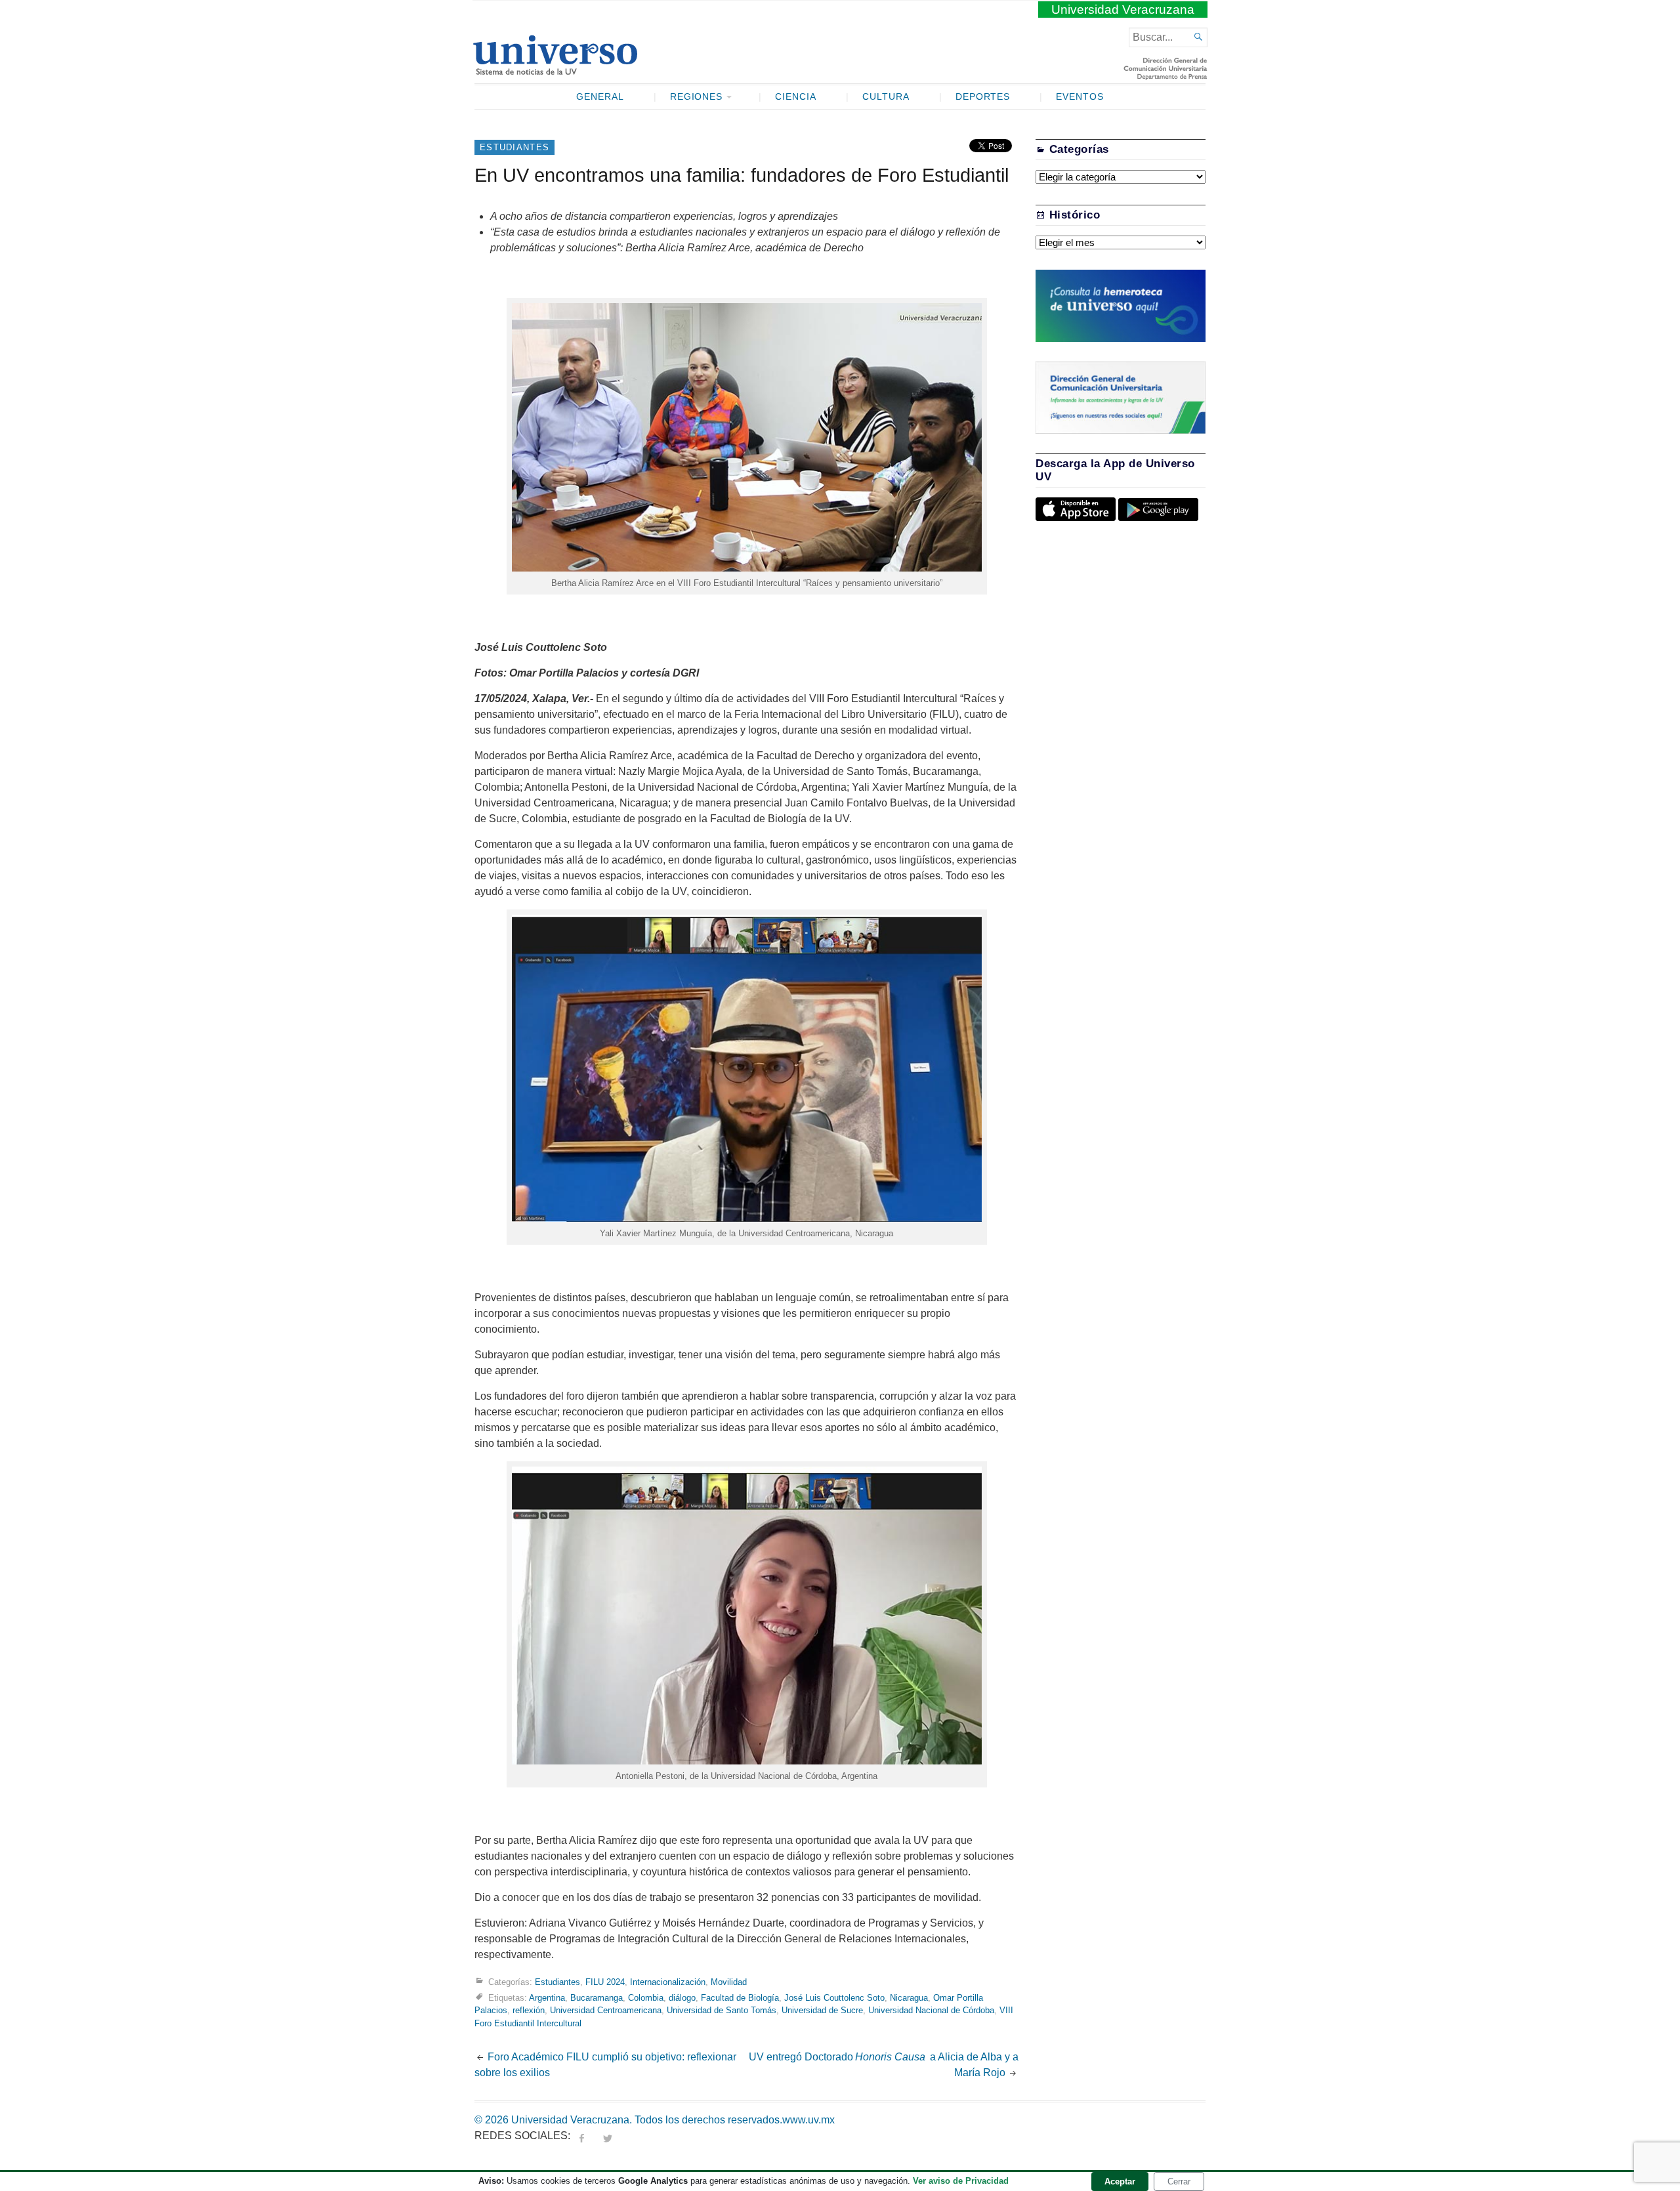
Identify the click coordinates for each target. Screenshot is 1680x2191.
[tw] (608, 2136)
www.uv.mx (808, 2120)
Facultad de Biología (740, 1998)
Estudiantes (514, 147)
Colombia (646, 1998)
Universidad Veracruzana (1123, 10)
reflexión (529, 2010)
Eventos (1080, 97)
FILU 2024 (605, 1982)
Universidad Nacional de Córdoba (931, 2010)
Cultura (886, 97)
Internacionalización (668, 1982)
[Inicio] (555, 70)
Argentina (547, 1998)
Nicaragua (909, 1998)
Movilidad (729, 1982)
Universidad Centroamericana (606, 2010)
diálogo (682, 1998)
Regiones (697, 97)
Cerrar (1179, 2181)
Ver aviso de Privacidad (961, 2181)
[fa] (581, 2136)
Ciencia (796, 97)
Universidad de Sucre (822, 2010)
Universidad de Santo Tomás (722, 2010)
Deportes (983, 97)
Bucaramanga (597, 1998)
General (600, 97)
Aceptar (1120, 2181)
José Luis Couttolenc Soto (834, 1998)
